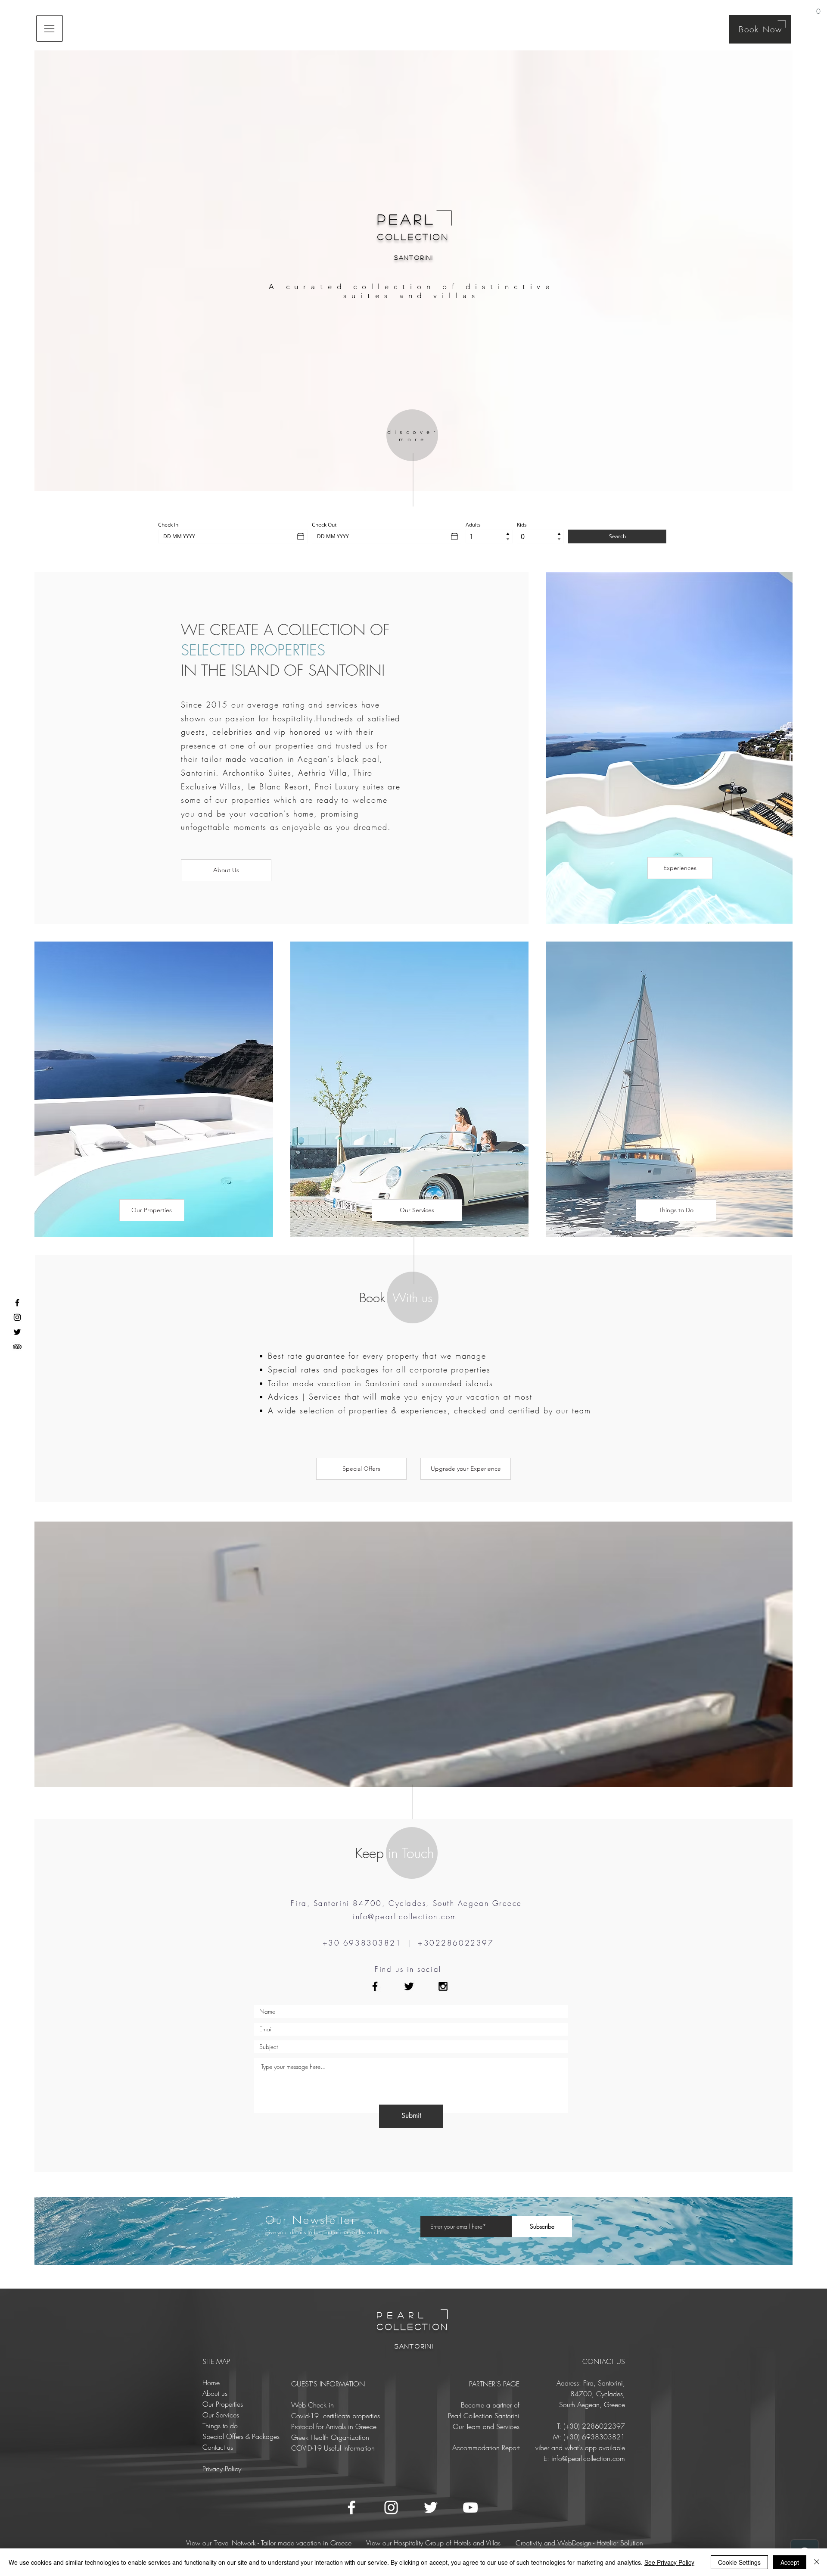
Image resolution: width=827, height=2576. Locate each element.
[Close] (817, 2562)
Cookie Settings (739, 2562)
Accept (790, 2562)
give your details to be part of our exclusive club (325, 2232)
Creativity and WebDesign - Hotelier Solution (579, 2543)
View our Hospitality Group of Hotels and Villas (433, 2543)
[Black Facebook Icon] (375, 1986)
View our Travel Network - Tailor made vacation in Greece (269, 2543)
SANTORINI (414, 257)
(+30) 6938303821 (594, 2437)
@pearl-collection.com (594, 2458)
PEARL (407, 219)
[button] (818, 8)
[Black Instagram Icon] (443, 1986)
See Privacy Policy (669, 2562)
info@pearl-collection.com (405, 1916)
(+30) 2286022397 (594, 2426)
